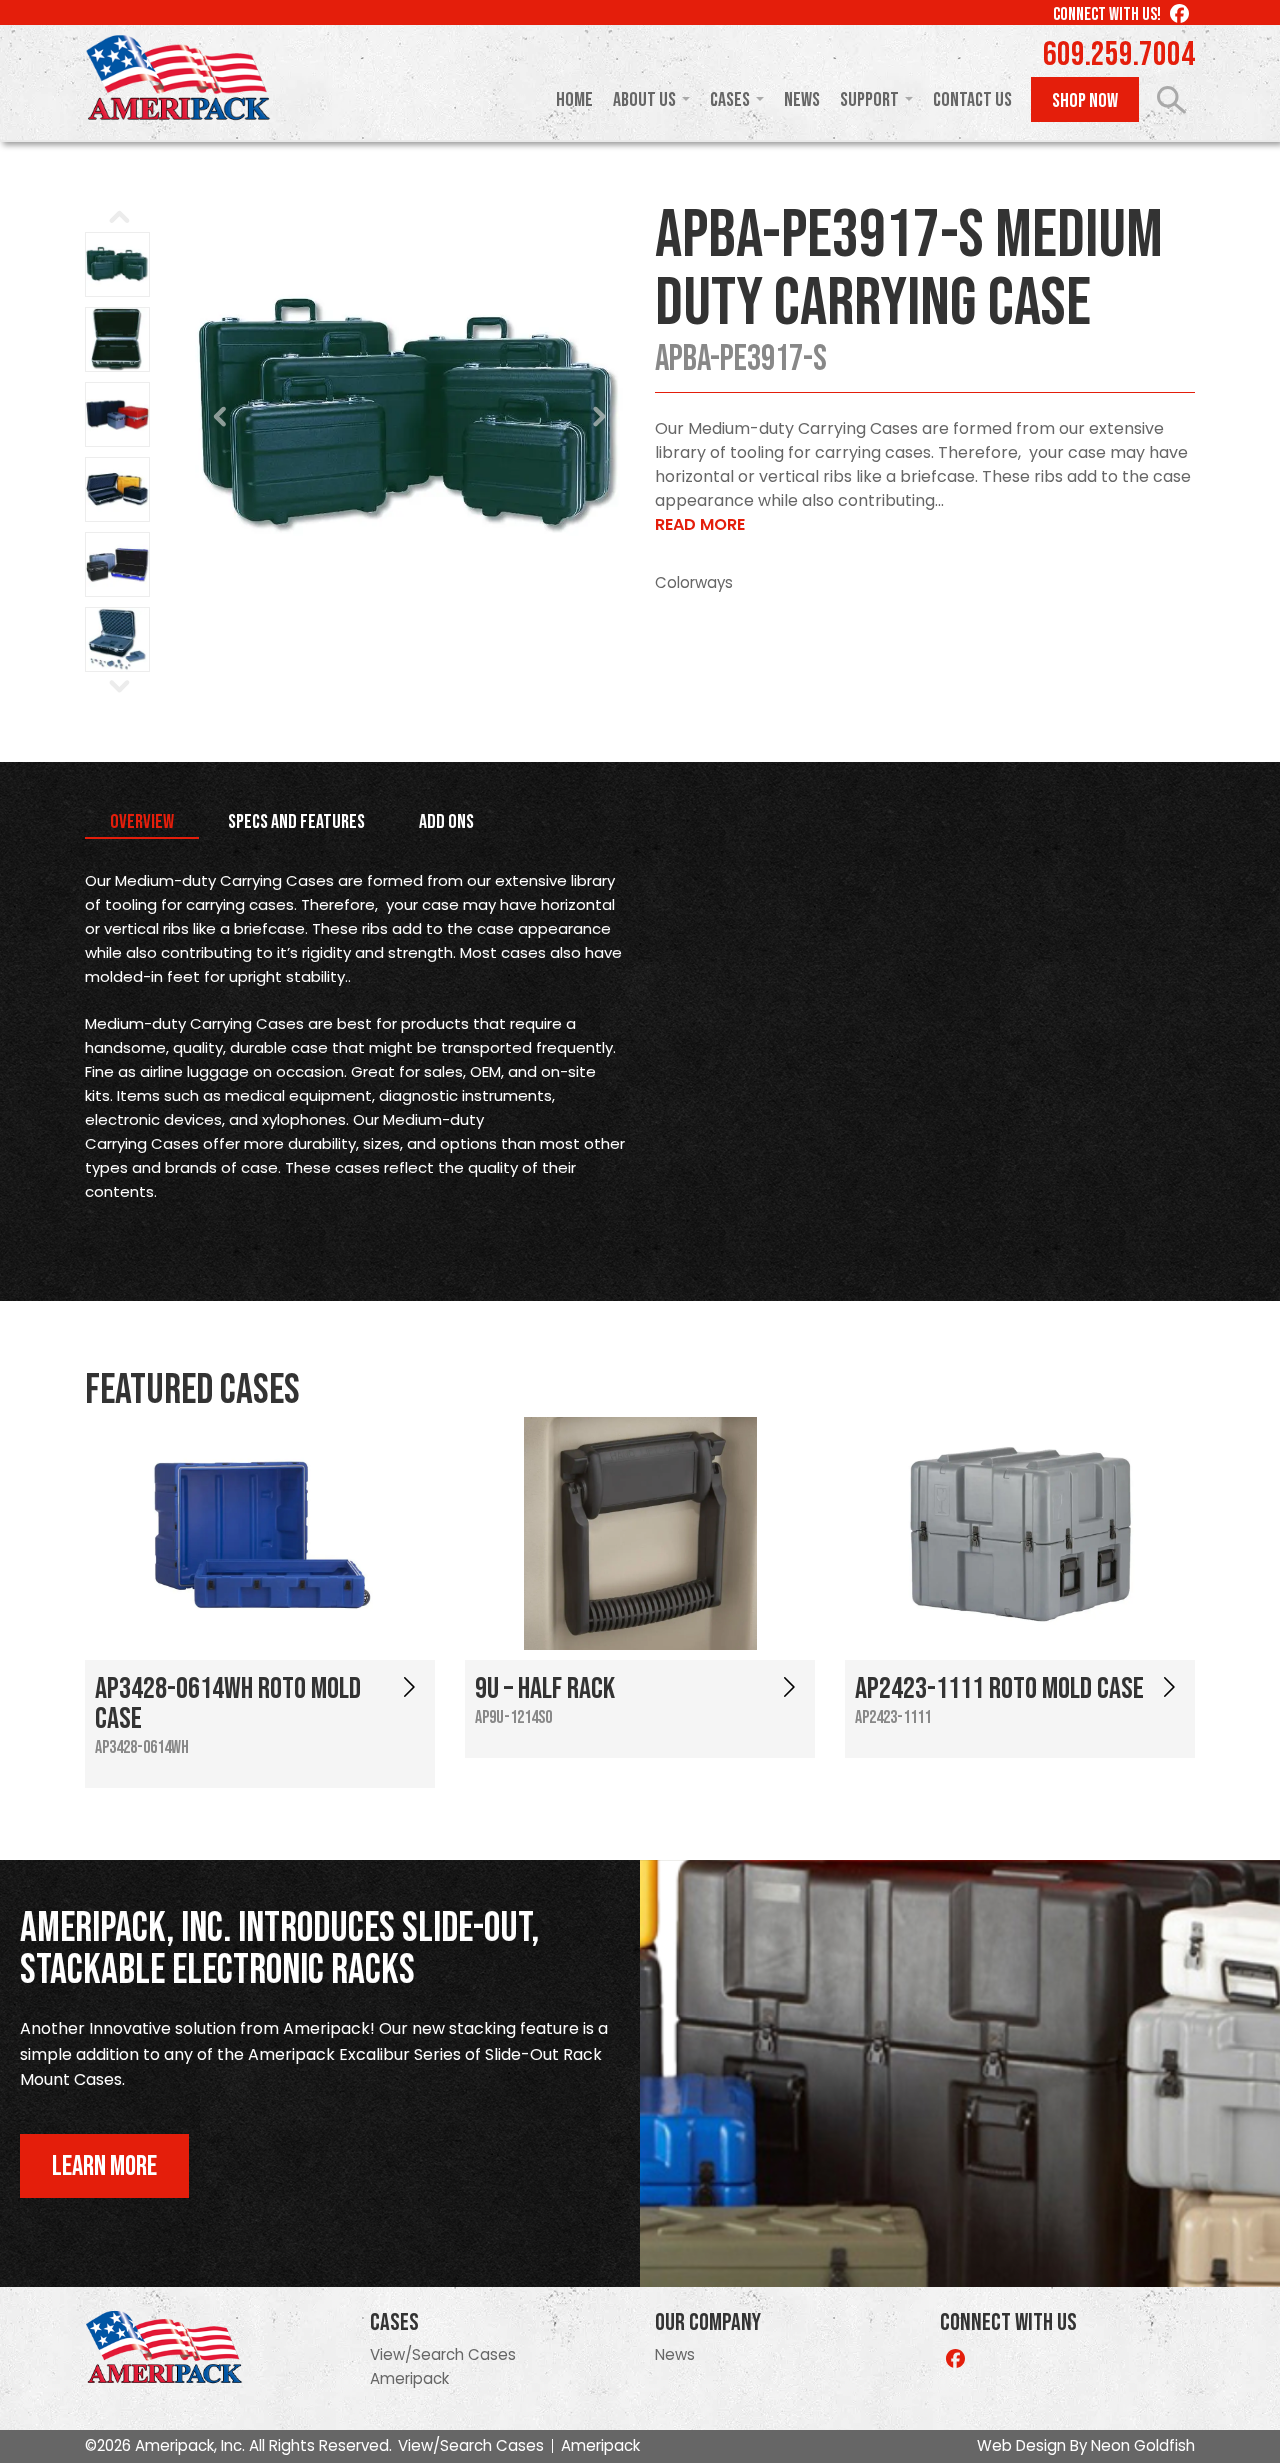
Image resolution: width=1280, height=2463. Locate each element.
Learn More (104, 2166)
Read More (700, 524)
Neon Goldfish (1143, 2445)
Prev (221, 417)
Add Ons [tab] (446, 822)
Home (574, 100)
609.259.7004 (1119, 55)
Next (599, 417)
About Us (644, 100)
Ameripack (409, 2378)
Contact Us (972, 100)
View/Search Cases (443, 2354)
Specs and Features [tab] (296, 822)
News (802, 100)
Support (869, 100)
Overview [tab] (142, 822)
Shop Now (1085, 101)
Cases (730, 100)
